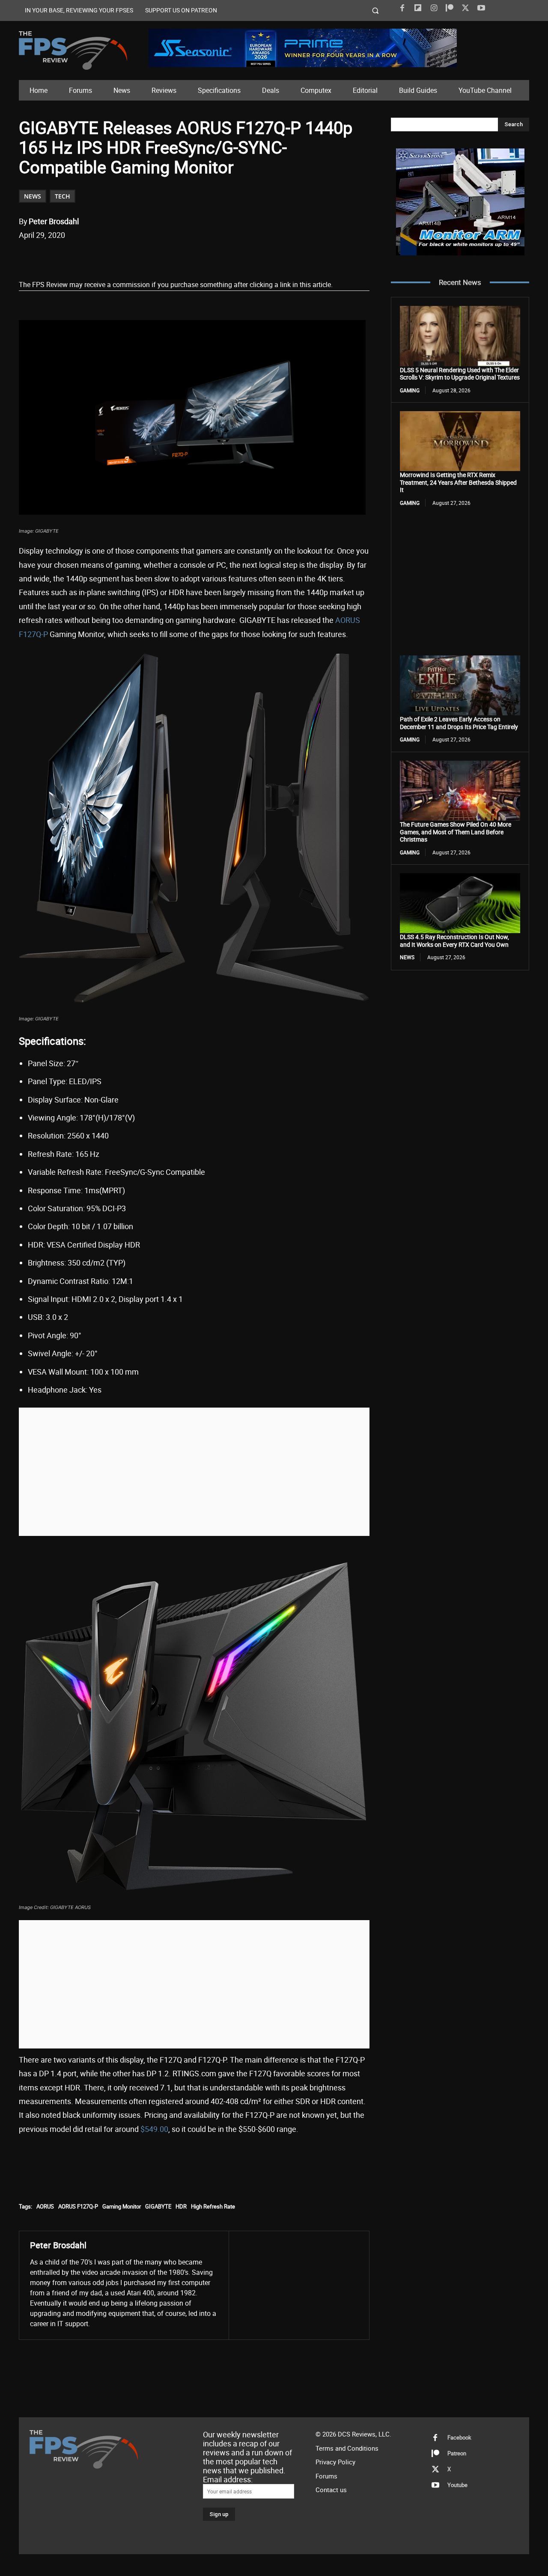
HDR (181, 2206)
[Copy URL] (158, 257)
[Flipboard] (418, 8)
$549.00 (154, 2129)
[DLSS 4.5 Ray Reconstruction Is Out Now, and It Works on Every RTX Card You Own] (460, 903)
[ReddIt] (119, 257)
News (33, 196)
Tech (63, 196)
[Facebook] (402, 8)
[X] (465, 8)
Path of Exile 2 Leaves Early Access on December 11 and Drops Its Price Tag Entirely (459, 723)
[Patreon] (450, 8)
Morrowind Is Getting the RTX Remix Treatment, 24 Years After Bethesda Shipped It (458, 482)
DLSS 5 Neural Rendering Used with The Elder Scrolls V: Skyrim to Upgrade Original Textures (460, 374)
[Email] (138, 257)
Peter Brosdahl (54, 221)
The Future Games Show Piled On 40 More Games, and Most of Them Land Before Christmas (456, 832)
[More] (178, 257)
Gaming (410, 390)
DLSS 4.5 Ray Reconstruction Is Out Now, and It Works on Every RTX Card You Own (454, 941)
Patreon (457, 2453)
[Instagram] (434, 8)
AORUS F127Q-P (78, 2206)
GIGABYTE (158, 2206)
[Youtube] (481, 8)
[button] (376, 10)
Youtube (457, 2485)
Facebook (459, 2437)
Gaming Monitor (122, 2206)
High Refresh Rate (213, 2206)
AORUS (45, 2206)
